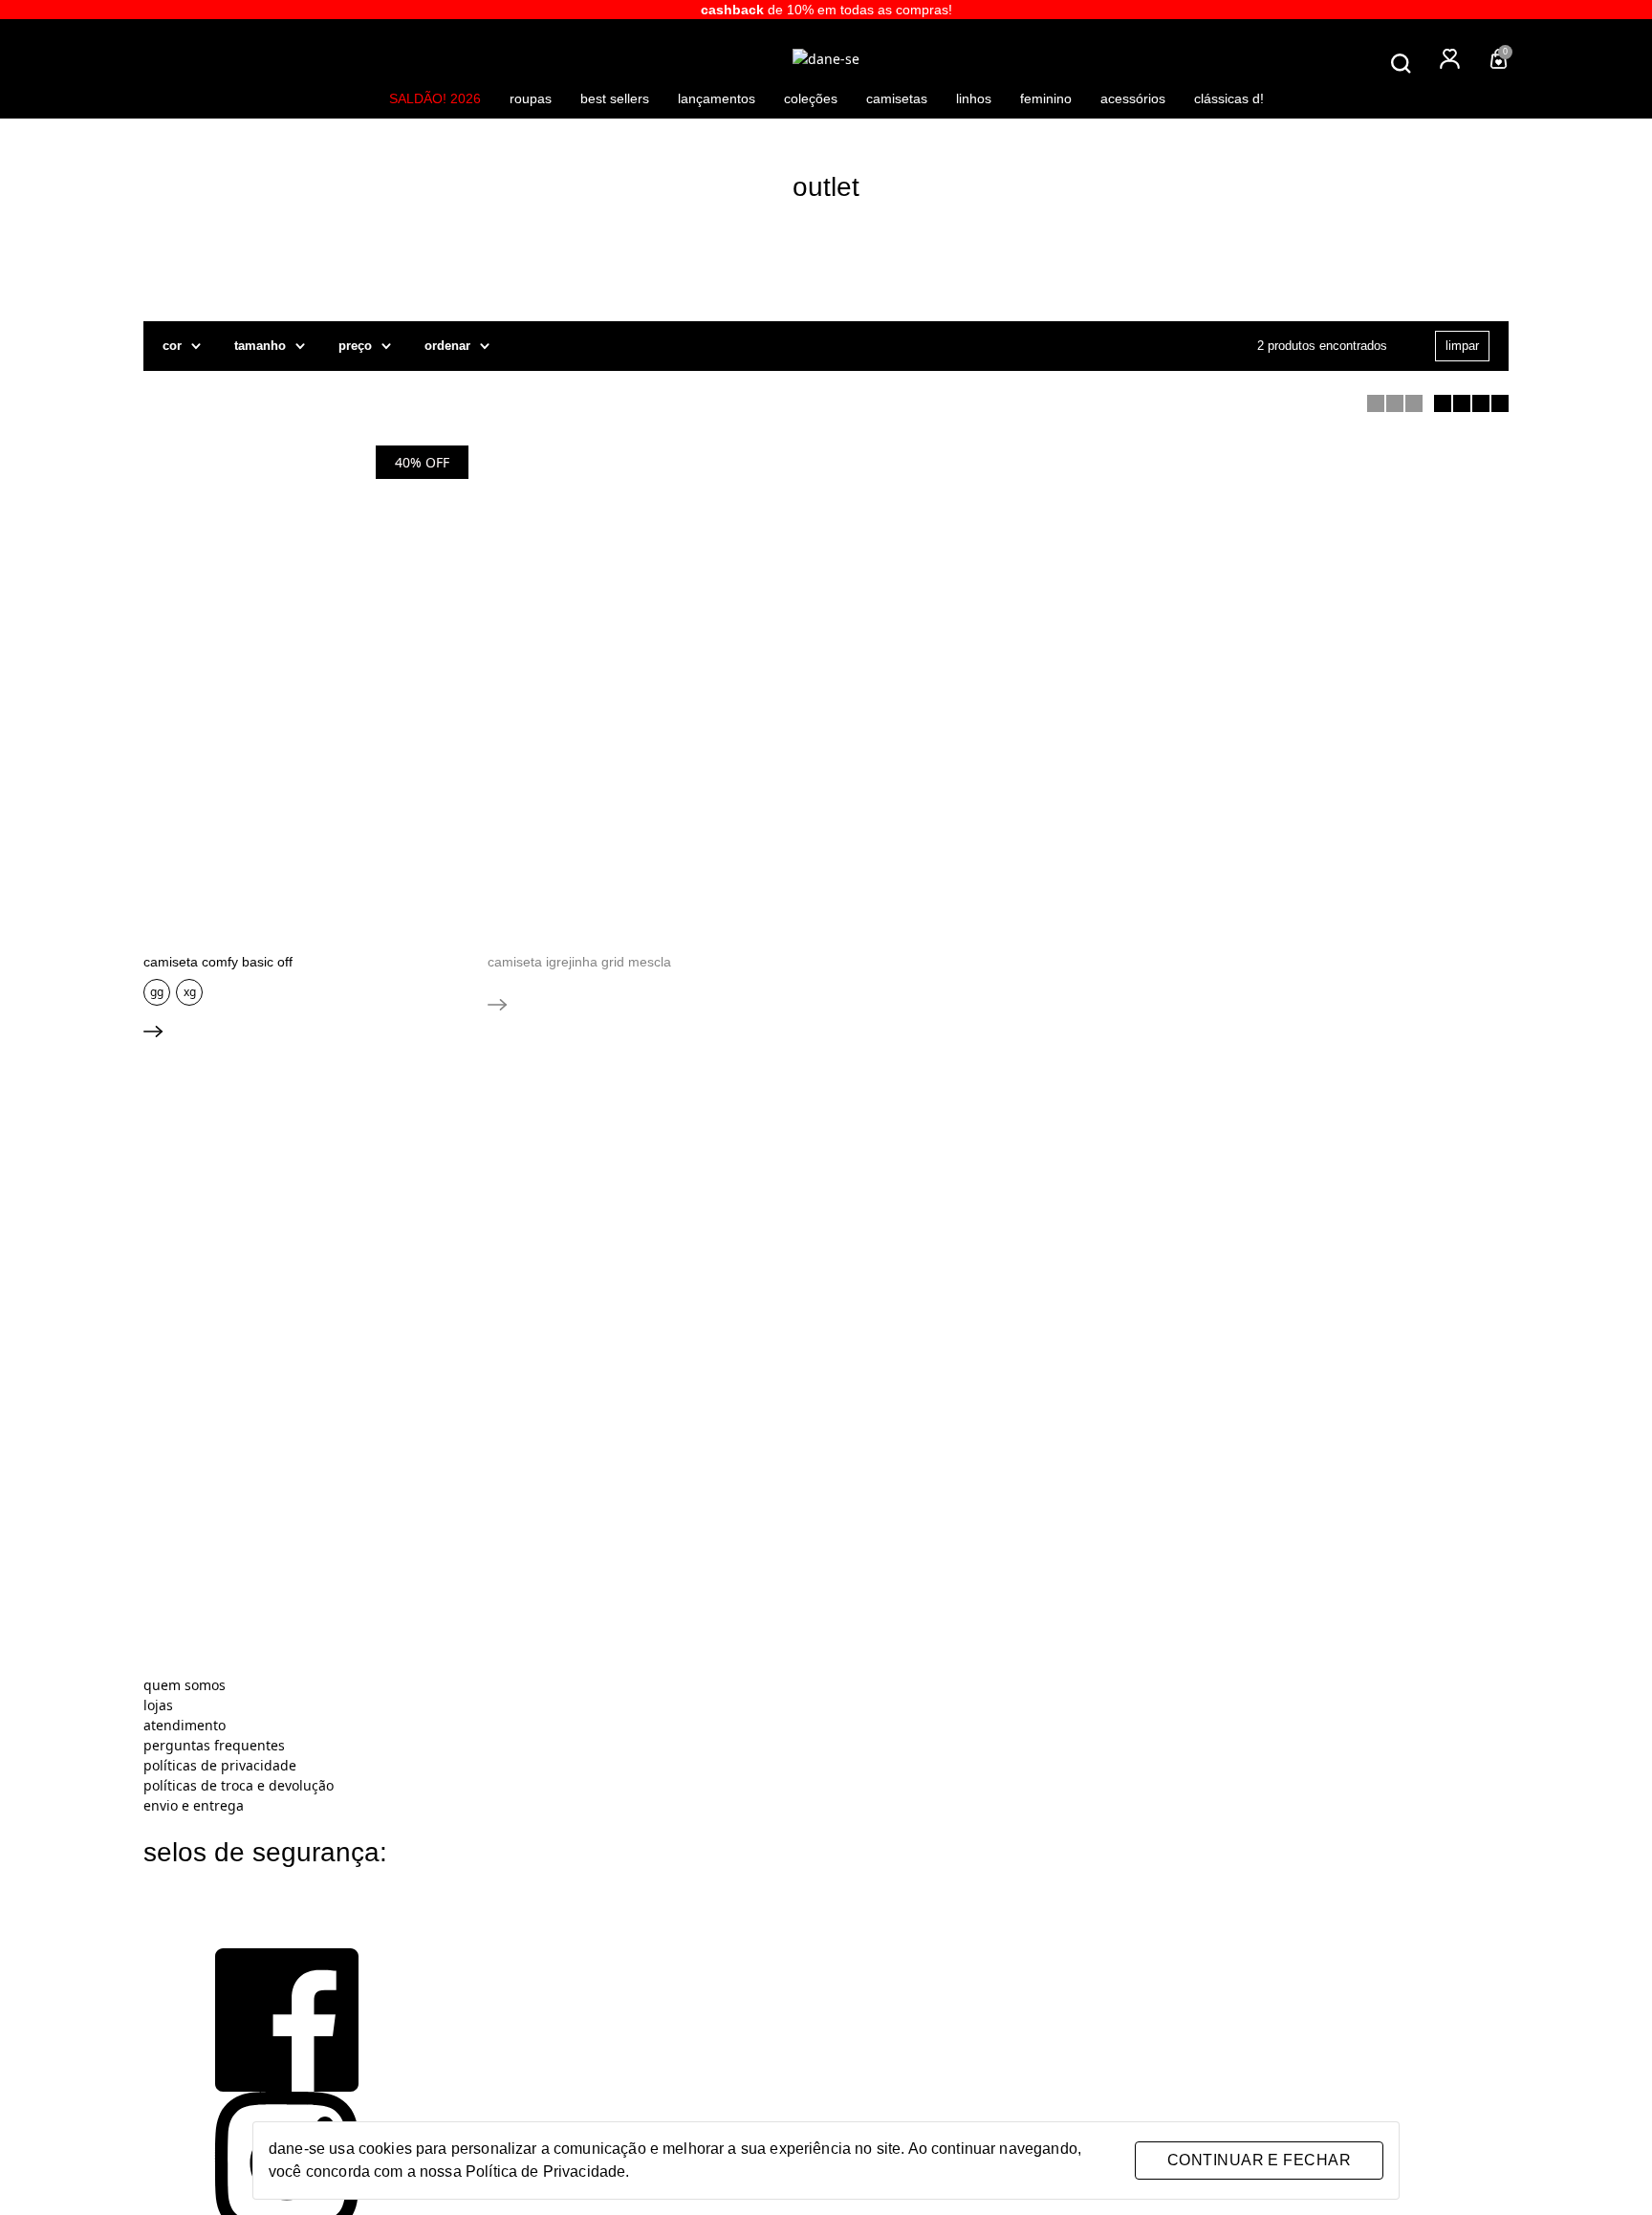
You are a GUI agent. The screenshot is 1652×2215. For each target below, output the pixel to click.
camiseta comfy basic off (218, 962)
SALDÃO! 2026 (435, 98)
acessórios (1133, 98)
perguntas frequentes (214, 1745)
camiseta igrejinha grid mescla (579, 962)
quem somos (185, 1685)
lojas (158, 1705)
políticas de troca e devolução (239, 1785)
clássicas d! (1229, 98)
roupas (531, 98)
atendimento (185, 1725)
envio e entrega (194, 1805)
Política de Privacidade (545, 2172)
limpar (1462, 346)
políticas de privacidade (220, 1765)
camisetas (897, 98)
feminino (1046, 98)
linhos (974, 98)
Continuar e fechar (1259, 2160)
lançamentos (717, 98)
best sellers (615, 98)
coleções (811, 98)
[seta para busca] (1497, 85)
